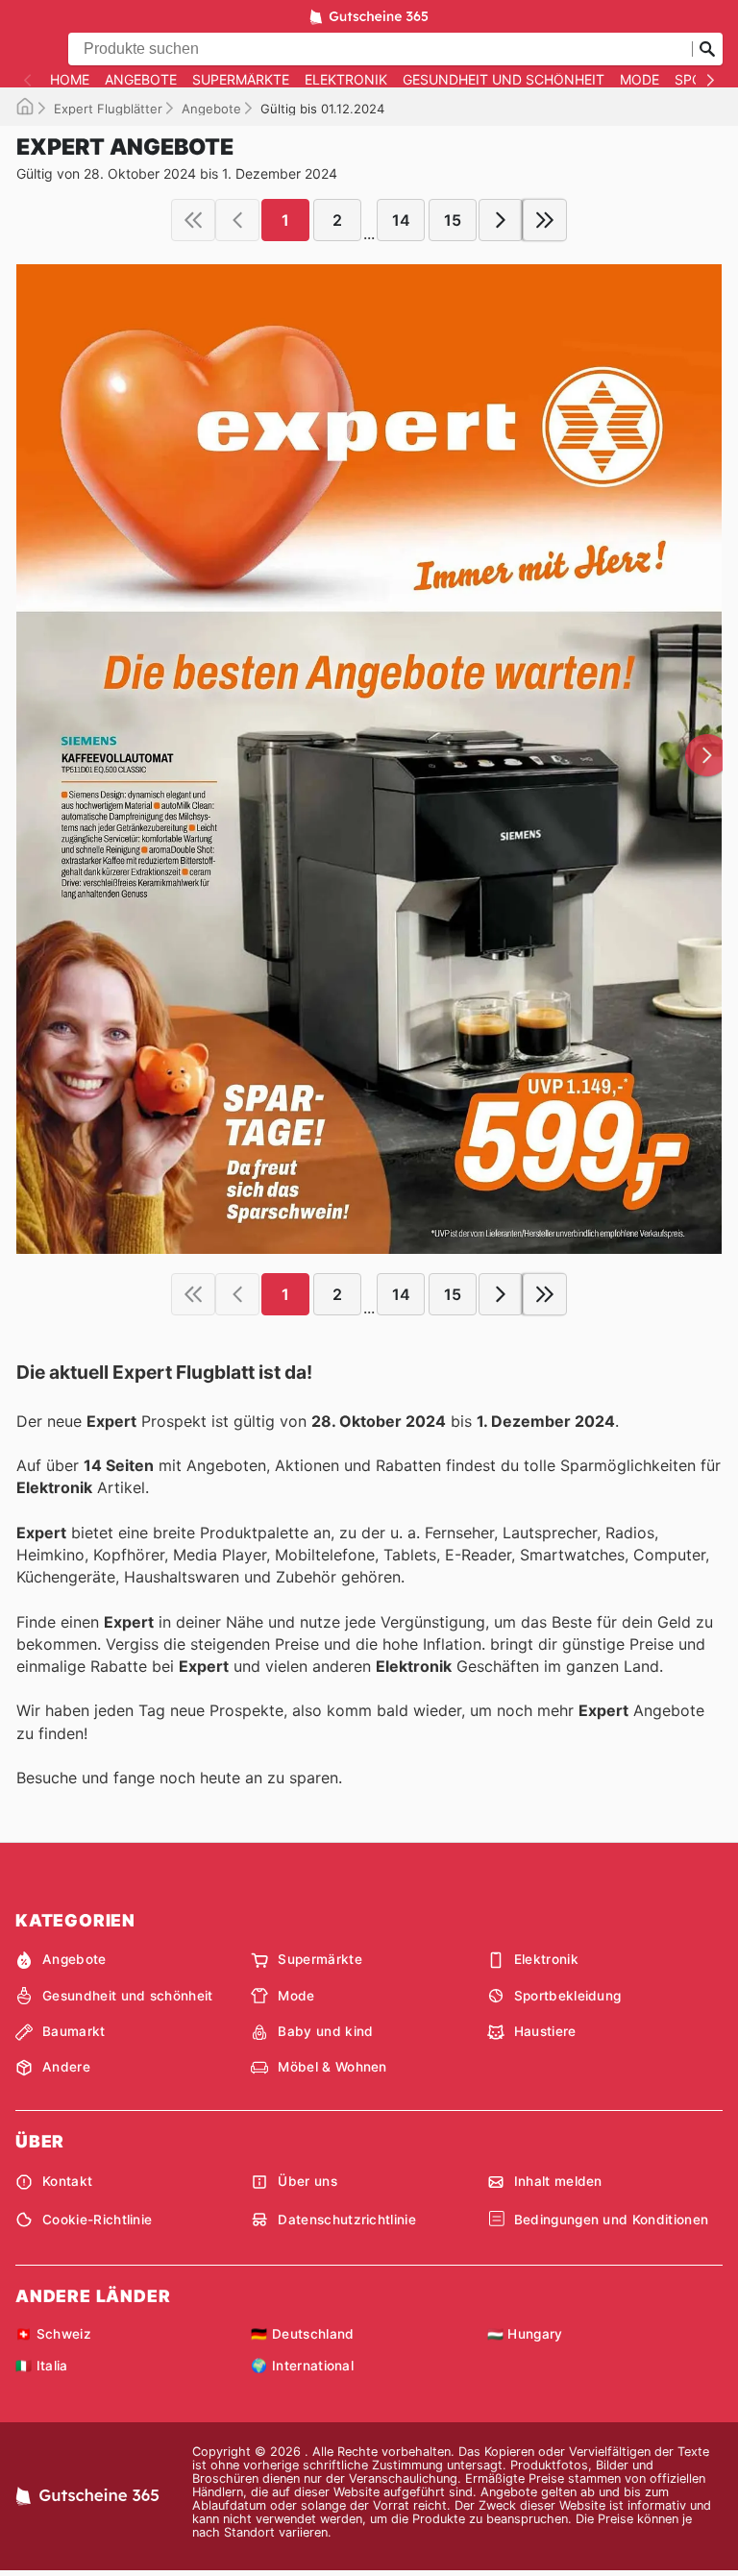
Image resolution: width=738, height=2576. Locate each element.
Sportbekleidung (568, 1996)
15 (453, 220)
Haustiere (545, 2031)
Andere (66, 2067)
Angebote (141, 80)
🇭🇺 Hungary (525, 2334)
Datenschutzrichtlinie (347, 2220)
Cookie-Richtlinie (97, 2220)
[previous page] (237, 220)
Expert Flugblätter (108, 109)
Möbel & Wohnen (332, 2067)
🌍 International (302, 2366)
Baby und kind (325, 2031)
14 (401, 220)
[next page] (501, 220)
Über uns (307, 2181)
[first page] (193, 220)
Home (70, 80)
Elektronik (346, 80)
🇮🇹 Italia (42, 2366)
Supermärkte (241, 80)
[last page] (545, 220)
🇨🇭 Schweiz (53, 2334)
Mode (640, 80)
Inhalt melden (558, 2181)
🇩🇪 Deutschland (302, 2334)
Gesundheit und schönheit (504, 80)
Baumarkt (74, 2031)
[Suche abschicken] (707, 49)
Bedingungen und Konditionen (612, 2220)
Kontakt (67, 2181)
